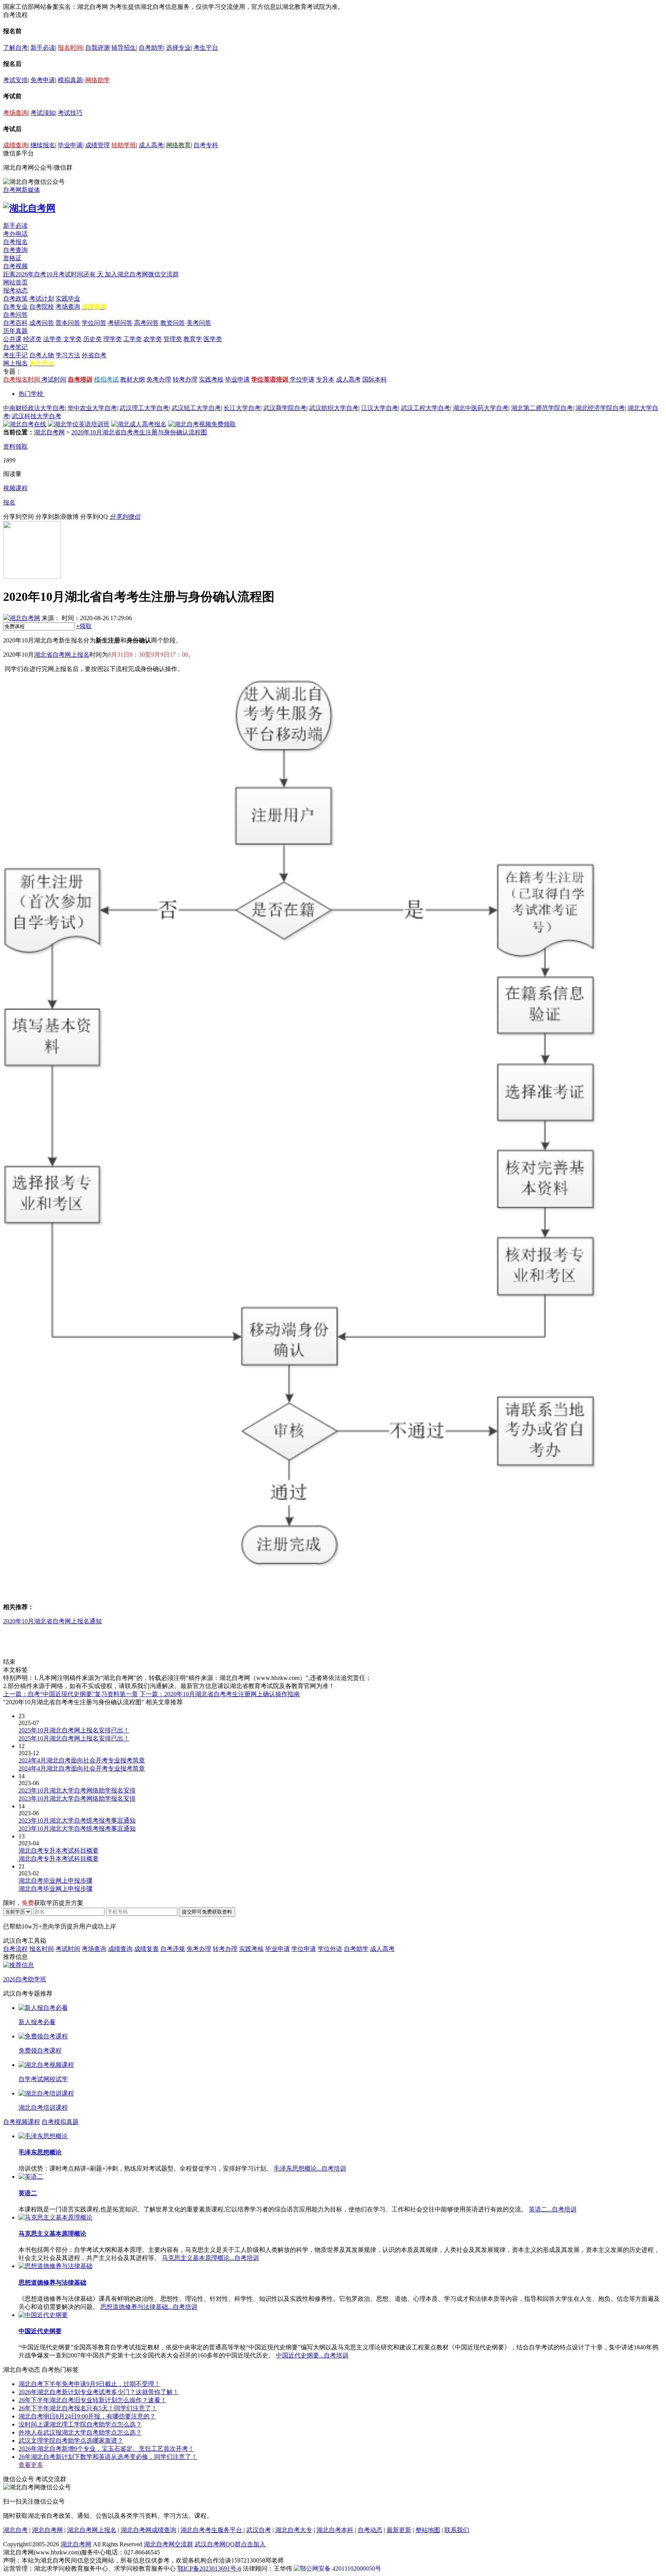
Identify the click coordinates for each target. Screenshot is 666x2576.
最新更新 (399, 2530)
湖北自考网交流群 (168, 2544)
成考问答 (42, 323)
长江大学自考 (242, 408)
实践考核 (211, 379)
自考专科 (206, 145)
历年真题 (15, 331)
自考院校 (42, 307)
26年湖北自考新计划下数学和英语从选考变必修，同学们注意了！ (108, 2457)
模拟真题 (70, 80)
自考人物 (42, 355)
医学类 (213, 339)
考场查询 (15, 113)
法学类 (52, 339)
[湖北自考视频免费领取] (202, 424)
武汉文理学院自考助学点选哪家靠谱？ (71, 2441)
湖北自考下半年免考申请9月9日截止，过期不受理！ (89, 2384)
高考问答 (146, 323)
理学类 (113, 339)
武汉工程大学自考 (425, 408)
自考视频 (15, 266)
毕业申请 (70, 145)
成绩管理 (98, 145)
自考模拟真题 (60, 2122)
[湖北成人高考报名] (139, 424)
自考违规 (173, 1949)
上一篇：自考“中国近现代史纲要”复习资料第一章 (71, 1694)
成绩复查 (146, 1949)
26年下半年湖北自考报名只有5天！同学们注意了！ (88, 2408)
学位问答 (94, 323)
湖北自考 (15, 2530)
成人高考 (151, 145)
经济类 (32, 339)
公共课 (12, 339)
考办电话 (15, 234)
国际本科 (375, 379)
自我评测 (98, 48)
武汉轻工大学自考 (196, 408)
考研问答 (120, 323)
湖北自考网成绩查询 (148, 2530)
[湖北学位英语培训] (79, 424)
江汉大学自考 (380, 408)
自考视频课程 (22, 2122)
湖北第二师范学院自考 (542, 408)
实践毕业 (68, 298)
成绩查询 (15, 145)
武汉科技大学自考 (37, 416)
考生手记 (15, 355)
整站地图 (428, 2530)
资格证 (12, 258)
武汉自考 (259, 2530)
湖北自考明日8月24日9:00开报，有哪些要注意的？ (87, 2416)
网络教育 (178, 145)
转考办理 (185, 379)
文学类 (72, 339)
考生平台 (206, 48)
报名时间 (70, 48)
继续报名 (43, 145)
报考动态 (15, 290)
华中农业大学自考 (92, 408)
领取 (84, 626)
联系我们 (457, 2530)
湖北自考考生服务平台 (212, 2530)
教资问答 (173, 323)
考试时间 (54, 379)
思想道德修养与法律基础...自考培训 (149, 2307)
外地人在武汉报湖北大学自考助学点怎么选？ (80, 2432)
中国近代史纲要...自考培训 (312, 2355)
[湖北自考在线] (25, 424)
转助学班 (124, 145)
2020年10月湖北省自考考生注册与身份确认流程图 (139, 432)
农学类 (153, 339)
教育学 (193, 339)
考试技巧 (70, 113)
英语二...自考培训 (553, 2209)
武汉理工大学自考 (144, 408)
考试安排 (15, 80)
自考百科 (15, 323)
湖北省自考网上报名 (62, 655)
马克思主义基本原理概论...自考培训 (210, 2258)
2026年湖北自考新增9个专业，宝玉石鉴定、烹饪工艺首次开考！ (106, 2449)
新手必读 (43, 48)
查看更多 (31, 2465)
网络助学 (98, 80)
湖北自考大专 (294, 2530)
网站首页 (15, 282)
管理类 (173, 339)
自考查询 (15, 250)
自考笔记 (15, 347)
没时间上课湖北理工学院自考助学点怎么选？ (80, 2424)
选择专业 (178, 48)
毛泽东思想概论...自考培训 (310, 2168)
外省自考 (94, 355)
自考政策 (15, 298)
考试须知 (43, 113)
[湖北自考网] (29, 208)
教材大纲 (133, 379)
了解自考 (15, 48)
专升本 (325, 379)
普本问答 (68, 323)
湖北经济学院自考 (600, 408)
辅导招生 (124, 48)
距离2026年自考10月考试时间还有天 (54, 274)
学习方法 (68, 355)
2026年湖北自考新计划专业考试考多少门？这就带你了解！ (99, 2392)
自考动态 (370, 2530)
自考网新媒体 (22, 190)
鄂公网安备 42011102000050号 (341, 2568)
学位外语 (330, 1949)
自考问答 (15, 315)
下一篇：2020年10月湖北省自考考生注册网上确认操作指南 (220, 1694)
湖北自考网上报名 (92, 2530)
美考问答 (199, 323)
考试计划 (42, 298)
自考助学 (151, 48)
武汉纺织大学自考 (334, 408)
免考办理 (159, 379)
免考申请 (43, 80)
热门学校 (31, 394)
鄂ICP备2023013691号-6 (209, 2568)
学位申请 (302, 379)
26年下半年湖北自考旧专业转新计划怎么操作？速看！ (92, 2400)
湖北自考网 (49, 432)
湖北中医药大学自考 (481, 408)
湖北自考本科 (335, 2530)
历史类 (92, 339)
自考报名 (15, 242)
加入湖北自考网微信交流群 (142, 274)
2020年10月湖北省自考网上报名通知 (52, 1621)
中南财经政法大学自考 (34, 408)
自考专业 (15, 307)
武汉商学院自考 (285, 408)
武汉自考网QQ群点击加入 (230, 2544)
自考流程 (15, 1949)
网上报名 (15, 363)
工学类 (133, 339)
